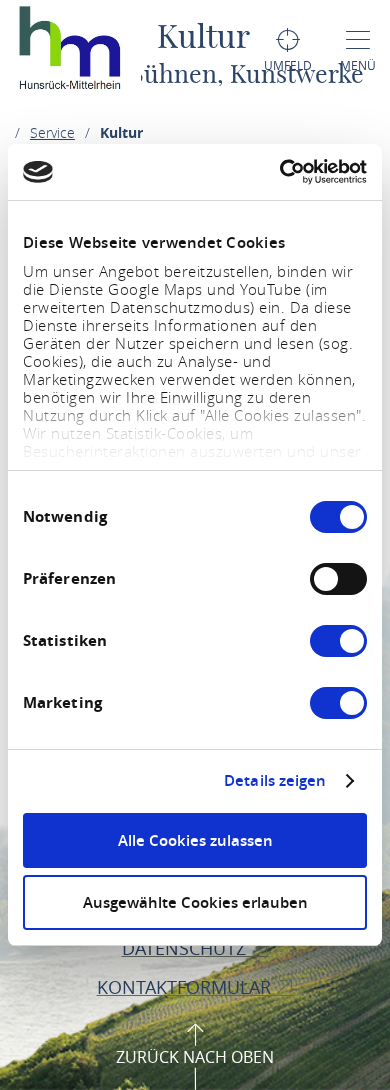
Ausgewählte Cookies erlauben (195, 902)
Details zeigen (275, 781)
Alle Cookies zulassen (195, 840)
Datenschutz (186, 948)
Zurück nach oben (195, 1057)
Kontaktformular (186, 987)
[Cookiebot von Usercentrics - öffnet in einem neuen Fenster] (280, 172)
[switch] (338, 579)
